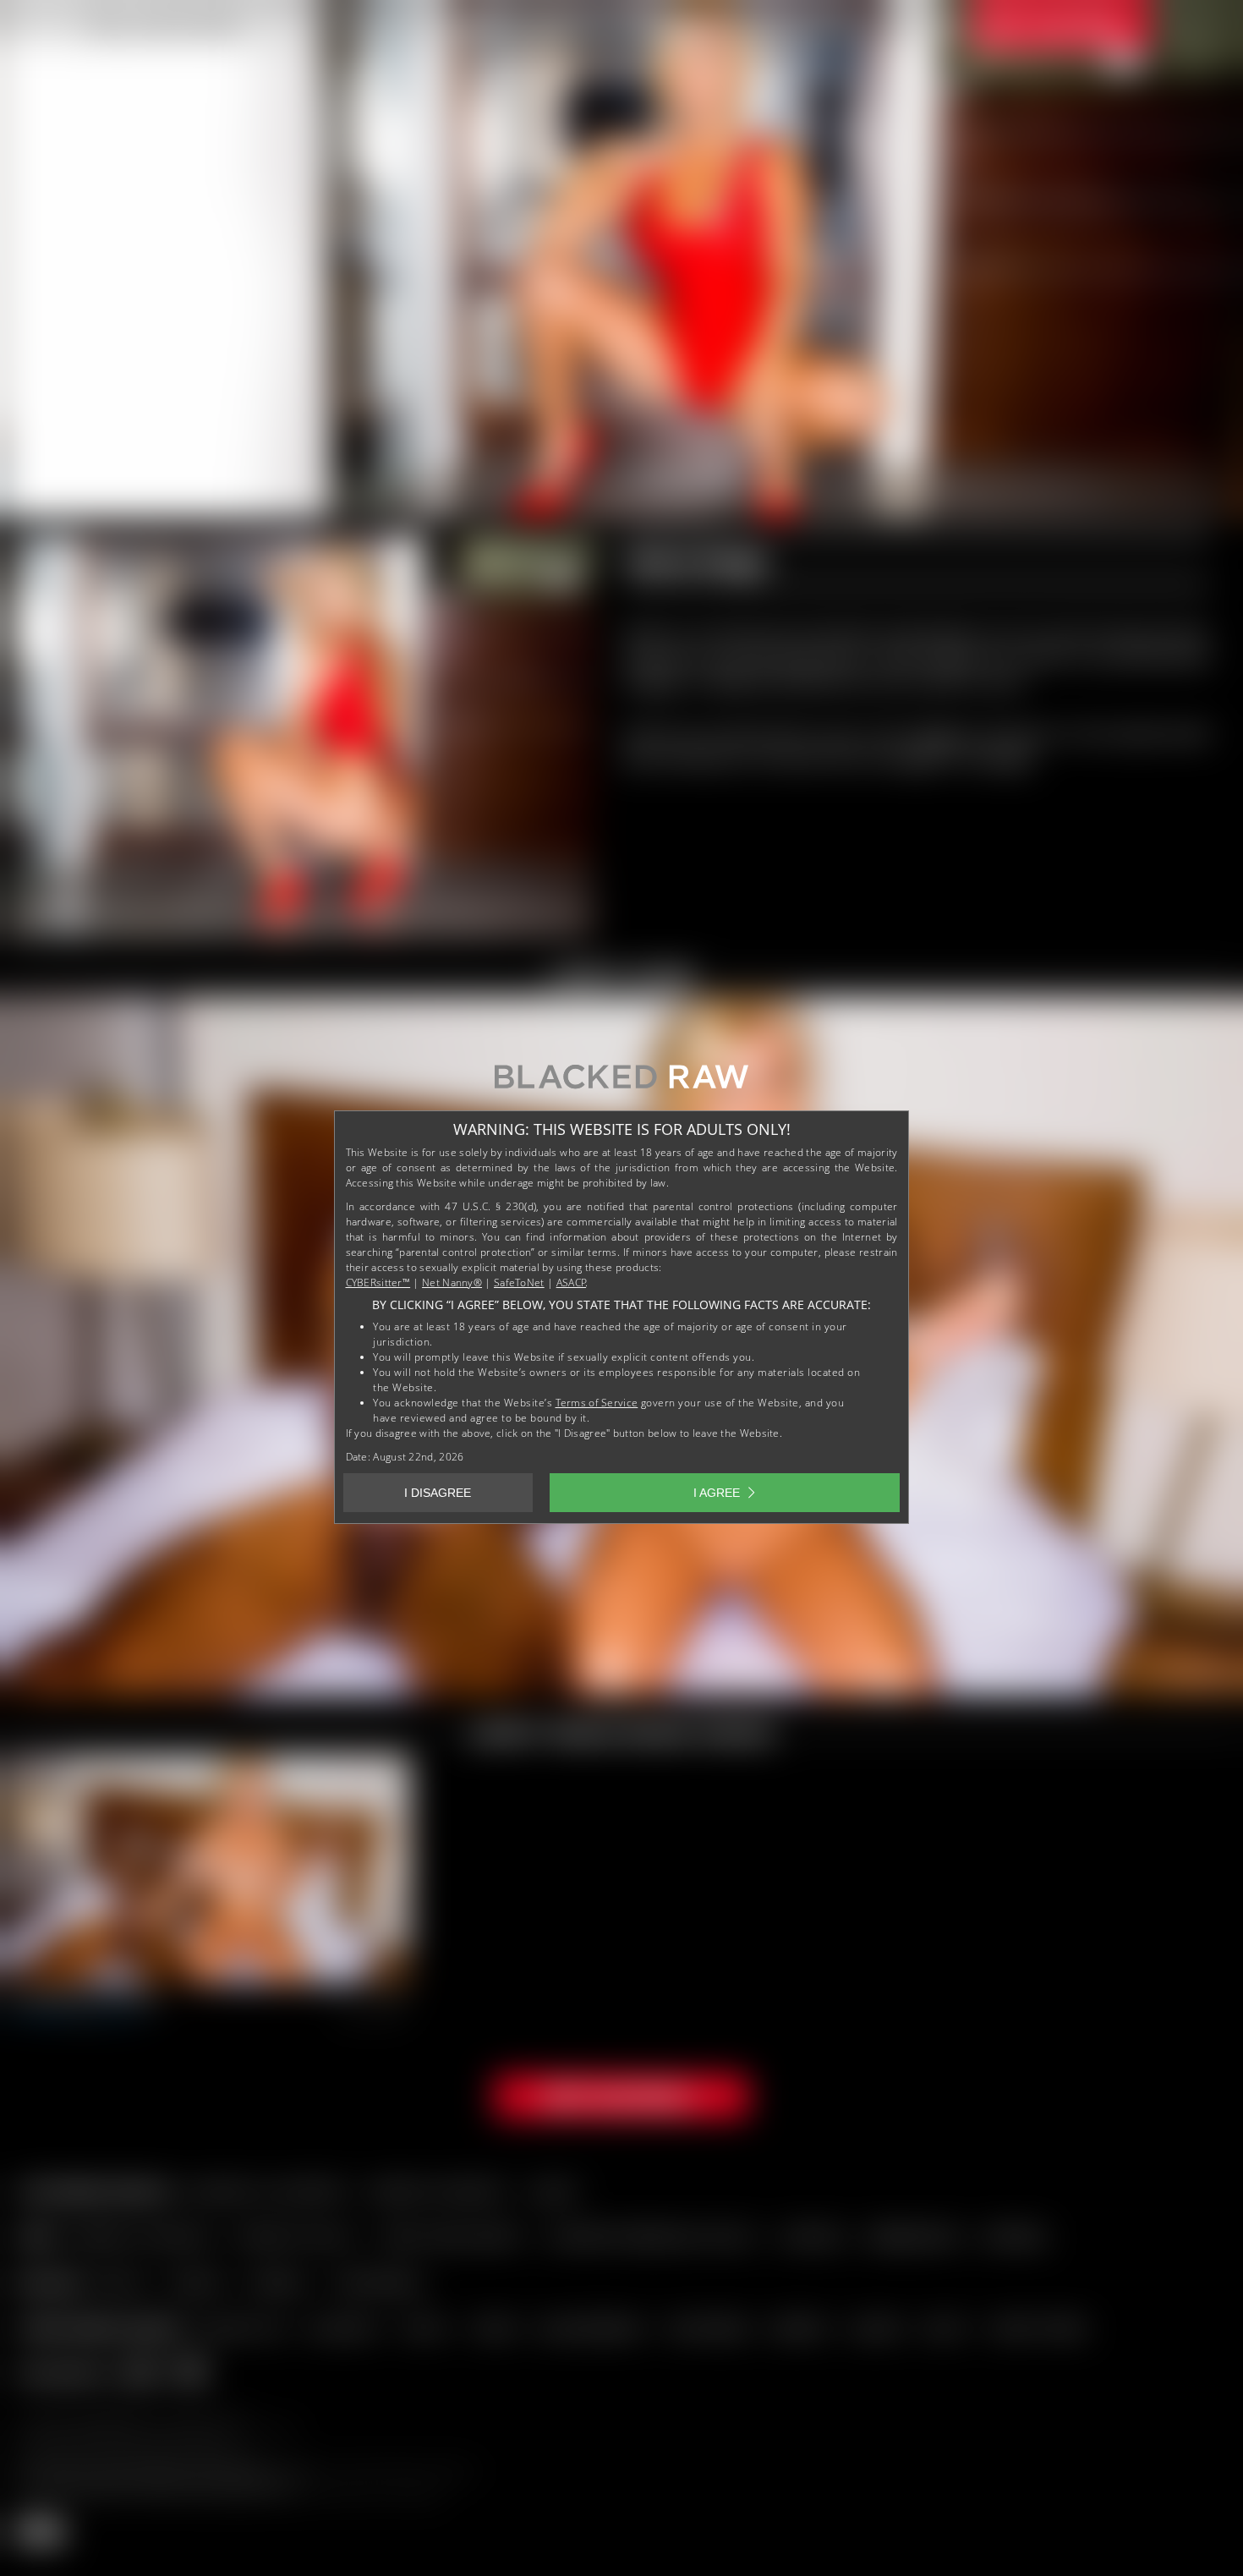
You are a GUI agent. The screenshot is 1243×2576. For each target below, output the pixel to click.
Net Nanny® (452, 1283)
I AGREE (717, 1493)
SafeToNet (519, 1283)
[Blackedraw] (621, 1083)
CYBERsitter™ (378, 1283)
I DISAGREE (438, 1493)
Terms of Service (597, 1403)
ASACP (572, 1283)
